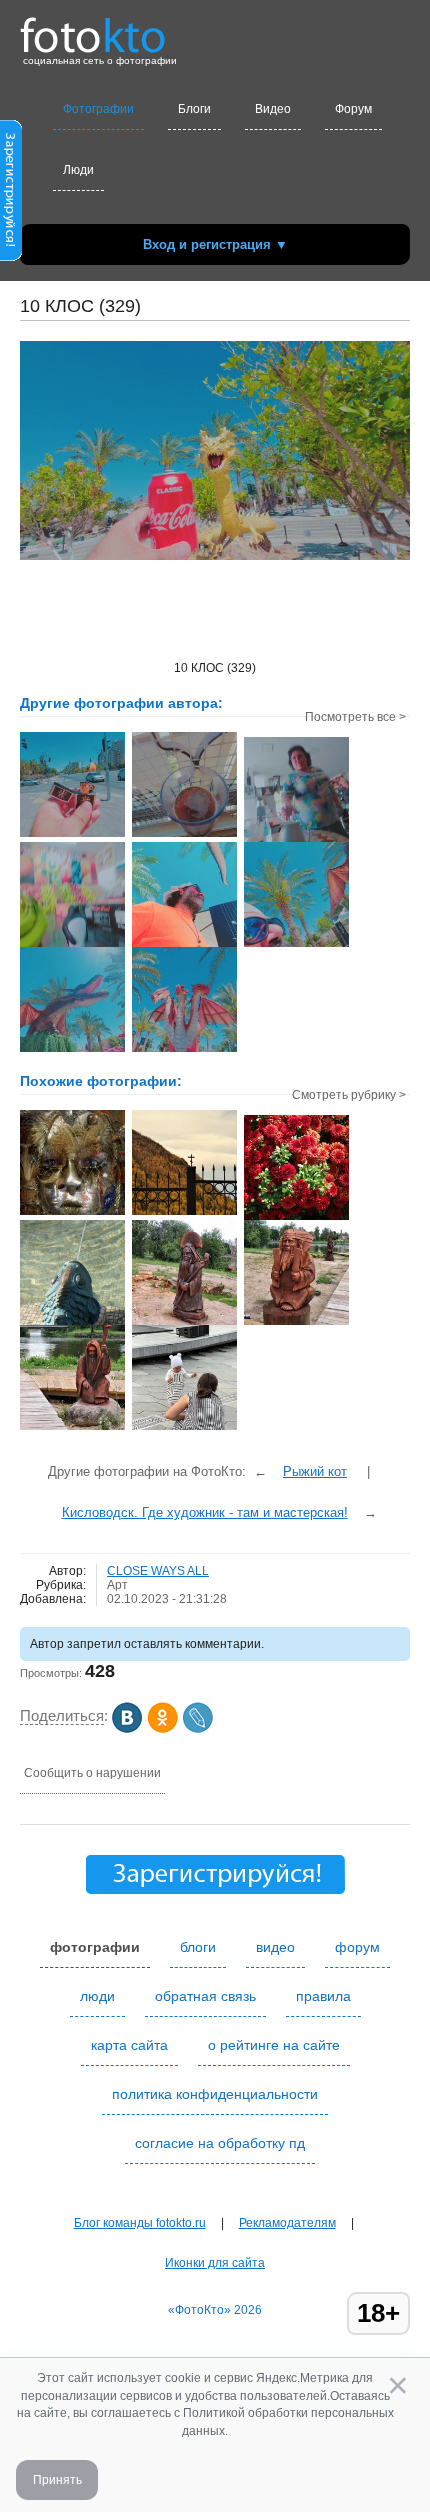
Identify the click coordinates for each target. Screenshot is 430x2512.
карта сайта (129, 2045)
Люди (78, 170)
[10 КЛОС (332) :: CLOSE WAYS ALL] (296, 840)
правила (323, 1996)
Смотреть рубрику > (349, 1095)
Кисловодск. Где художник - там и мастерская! (205, 1512)
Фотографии (98, 109)
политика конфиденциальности (215, 2094)
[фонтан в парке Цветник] (72, 1323)
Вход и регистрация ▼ (215, 244)
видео (275, 1947)
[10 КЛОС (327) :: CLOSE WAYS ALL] (296, 945)
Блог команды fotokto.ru (140, 2223)
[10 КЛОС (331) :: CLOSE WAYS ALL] (184, 835)
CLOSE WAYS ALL (158, 1571)
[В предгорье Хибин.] (184, 1213)
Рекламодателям (287, 2223)
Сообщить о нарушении (92, 1773)
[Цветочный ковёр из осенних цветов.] (296, 1218)
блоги (198, 1947)
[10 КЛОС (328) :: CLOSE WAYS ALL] (184, 945)
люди (97, 1996)
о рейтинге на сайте (274, 2045)
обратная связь (205, 1996)
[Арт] (184, 1323)
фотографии (95, 1947)
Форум (353, 109)
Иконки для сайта (215, 2263)
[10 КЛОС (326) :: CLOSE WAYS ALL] (72, 1050)
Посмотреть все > (355, 717)
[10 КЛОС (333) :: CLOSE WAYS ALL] (72, 945)
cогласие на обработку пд (220, 2143)
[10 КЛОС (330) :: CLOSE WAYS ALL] (72, 835)
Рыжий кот (315, 1471)
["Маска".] (72, 1213)
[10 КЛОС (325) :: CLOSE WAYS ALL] (184, 1050)
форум (357, 1947)
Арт (117, 1585)
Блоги (194, 109)
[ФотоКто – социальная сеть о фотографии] (93, 28)
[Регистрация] (11, 257)
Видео (273, 109)
